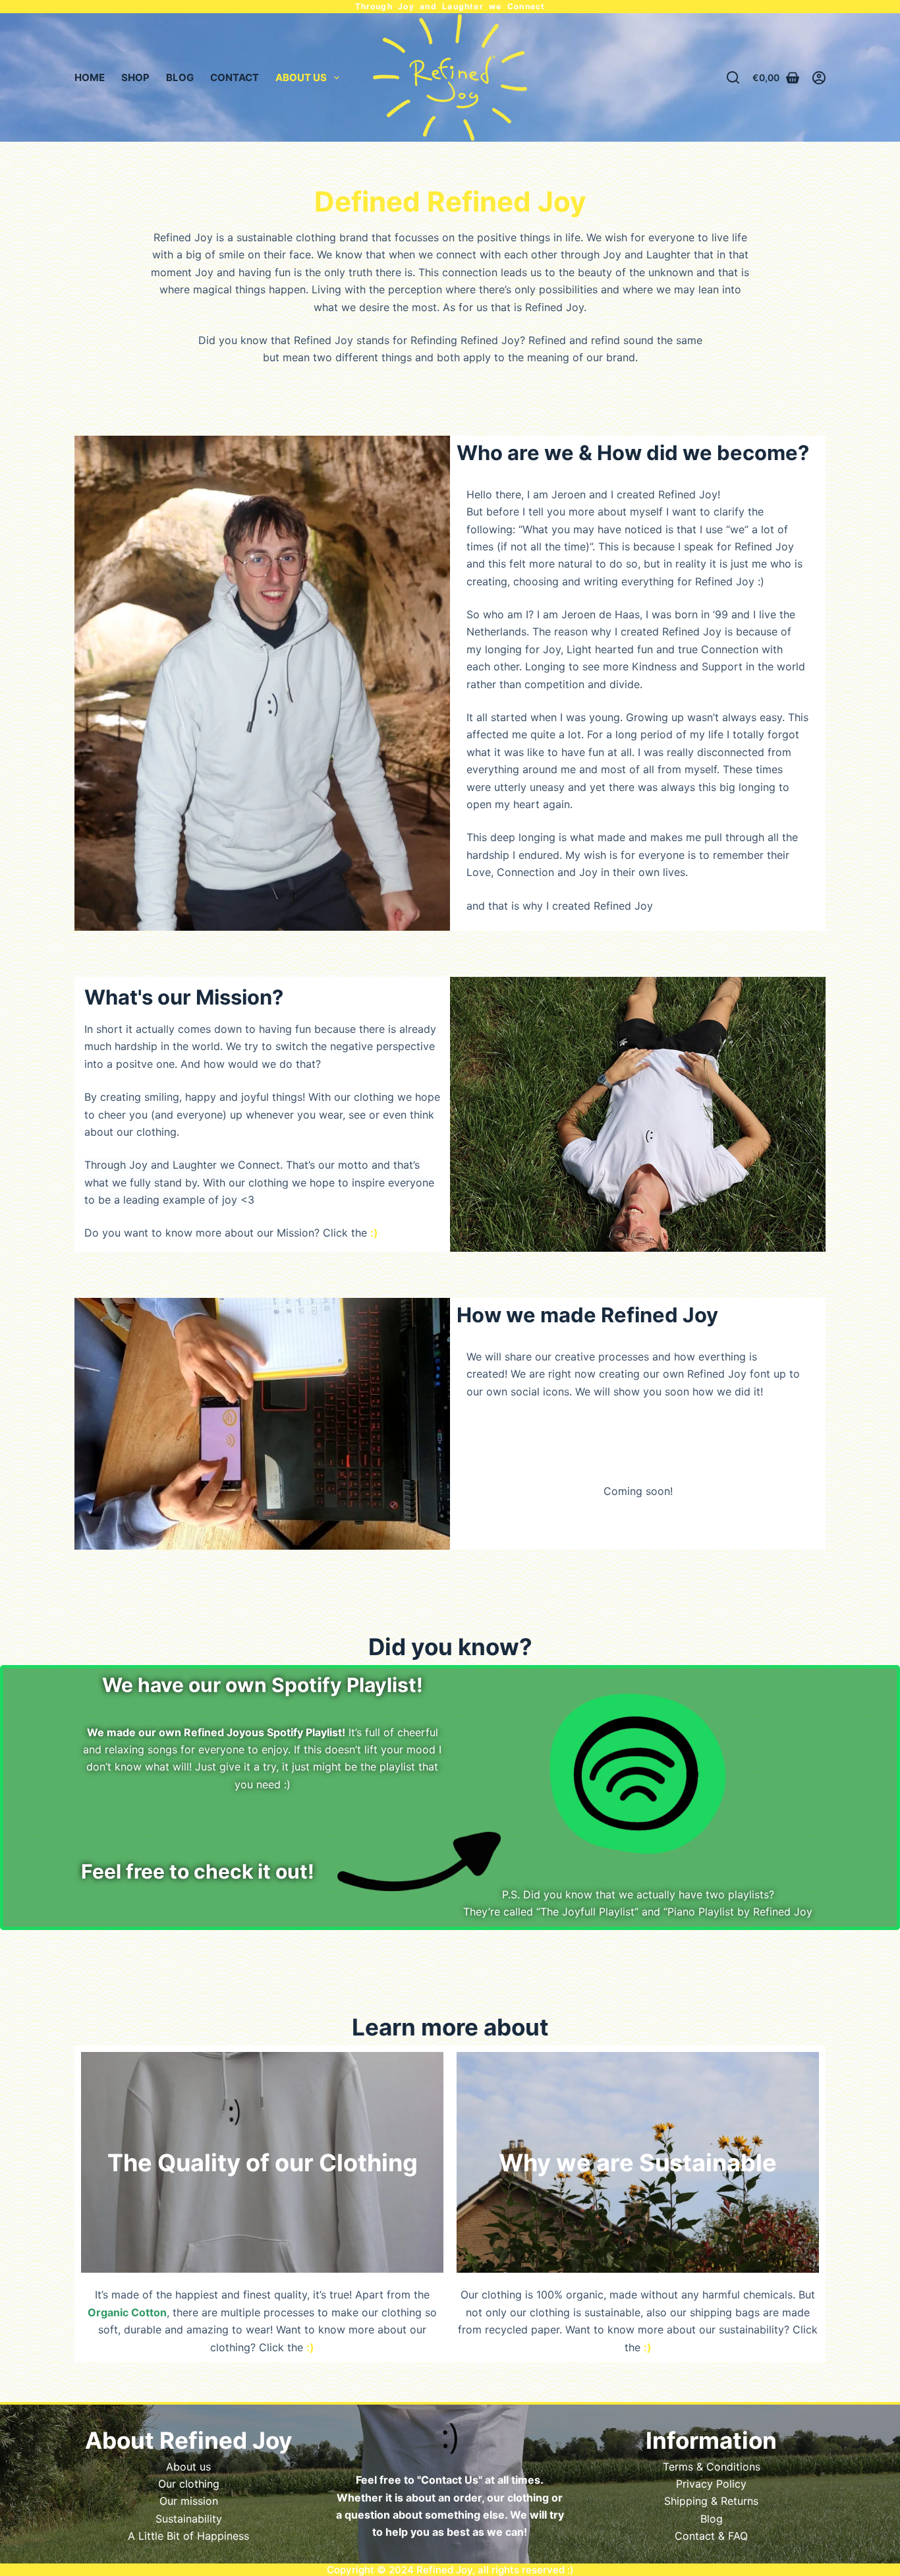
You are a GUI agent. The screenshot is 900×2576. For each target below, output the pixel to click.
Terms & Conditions (712, 2467)
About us (188, 2467)
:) (571, 2570)
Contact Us (450, 2480)
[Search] (733, 77)
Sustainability (189, 2519)
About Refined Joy (189, 2440)
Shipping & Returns (711, 2501)
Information (711, 2440)
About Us (301, 77)
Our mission (189, 2501)
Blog (180, 77)
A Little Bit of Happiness (188, 2536)
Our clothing (189, 2484)
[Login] (819, 78)
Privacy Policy (711, 2484)
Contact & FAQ (711, 2536)
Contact (235, 77)
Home (90, 77)
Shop (135, 77)
